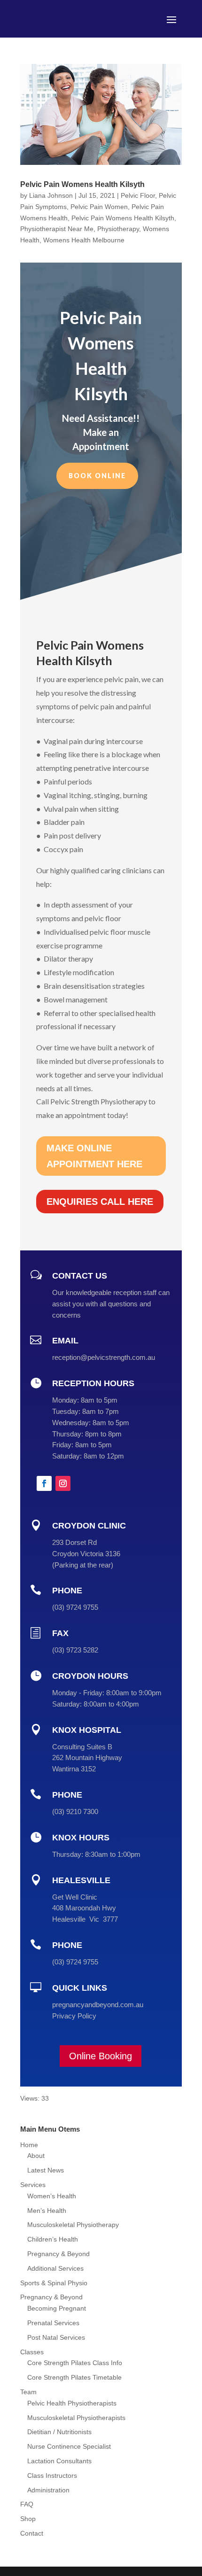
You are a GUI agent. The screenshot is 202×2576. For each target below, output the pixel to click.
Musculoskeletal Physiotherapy (73, 2225)
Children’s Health (53, 2239)
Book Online (97, 476)
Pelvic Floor (138, 195)
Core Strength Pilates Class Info (75, 2363)
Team (28, 2392)
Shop (28, 2519)
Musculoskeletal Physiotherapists (76, 2418)
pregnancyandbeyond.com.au (98, 2005)
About (36, 2156)
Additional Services (55, 2268)
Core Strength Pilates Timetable (74, 2377)
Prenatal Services (53, 2323)
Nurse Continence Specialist (69, 2446)
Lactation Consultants (59, 2461)
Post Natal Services (56, 2337)
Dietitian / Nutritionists (59, 2432)
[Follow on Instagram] (63, 1483)
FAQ (27, 2504)
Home (29, 2145)
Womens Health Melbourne (84, 240)
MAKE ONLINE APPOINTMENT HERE (94, 1156)
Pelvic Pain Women (99, 207)
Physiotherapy (118, 229)
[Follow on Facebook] (44, 1483)
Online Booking (101, 2056)
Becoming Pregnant (57, 2308)
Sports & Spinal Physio (54, 2283)
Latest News (46, 2170)
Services (33, 2185)
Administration (48, 2490)
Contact (32, 2533)
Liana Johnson (51, 195)
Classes (32, 2352)
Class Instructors (52, 2475)
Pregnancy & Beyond (58, 2254)
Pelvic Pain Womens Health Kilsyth (82, 184)
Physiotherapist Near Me (57, 229)
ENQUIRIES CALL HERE (100, 1202)
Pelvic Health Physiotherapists (72, 2403)
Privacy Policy (74, 2016)
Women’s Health (52, 2196)
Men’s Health (47, 2211)
